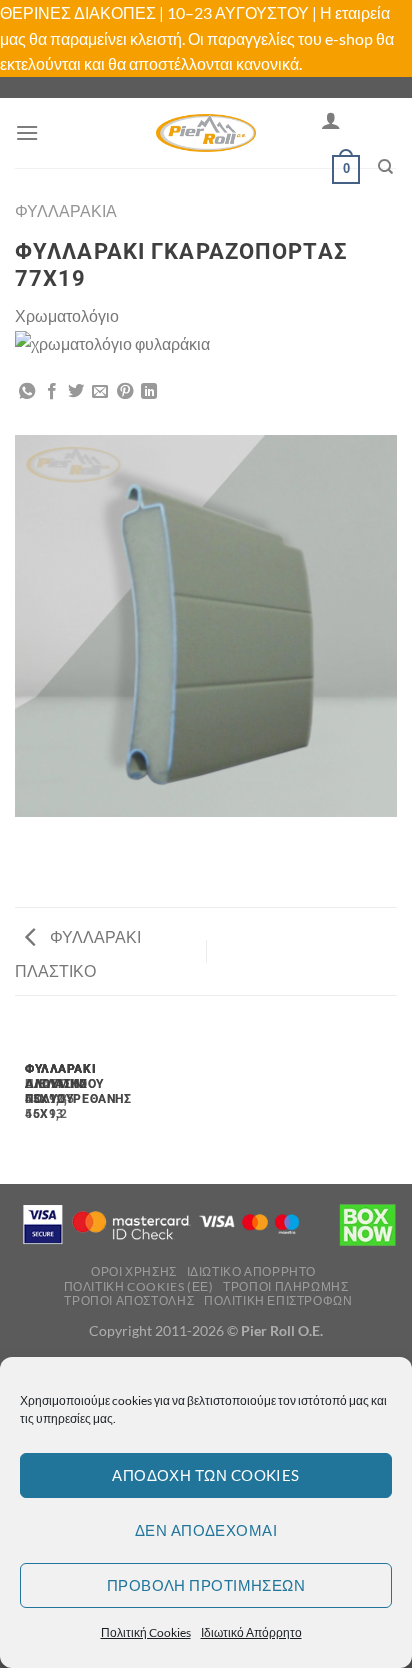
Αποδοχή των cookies (206, 1475)
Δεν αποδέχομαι (206, 1530)
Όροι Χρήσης (134, 1271)
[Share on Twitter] (76, 392)
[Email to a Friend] (100, 392)
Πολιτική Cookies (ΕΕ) (139, 1286)
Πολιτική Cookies (146, 1632)
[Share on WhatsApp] (27, 392)
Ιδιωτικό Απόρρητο (251, 1632)
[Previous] (19, 1097)
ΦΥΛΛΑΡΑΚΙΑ (66, 210)
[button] (27, 132)
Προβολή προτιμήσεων (206, 1585)
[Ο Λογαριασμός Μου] (331, 120)
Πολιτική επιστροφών (278, 1300)
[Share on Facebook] (52, 392)
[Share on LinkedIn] (149, 392)
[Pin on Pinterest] (125, 392)
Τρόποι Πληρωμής (285, 1286)
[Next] (74, 1097)
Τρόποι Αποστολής (129, 1300)
